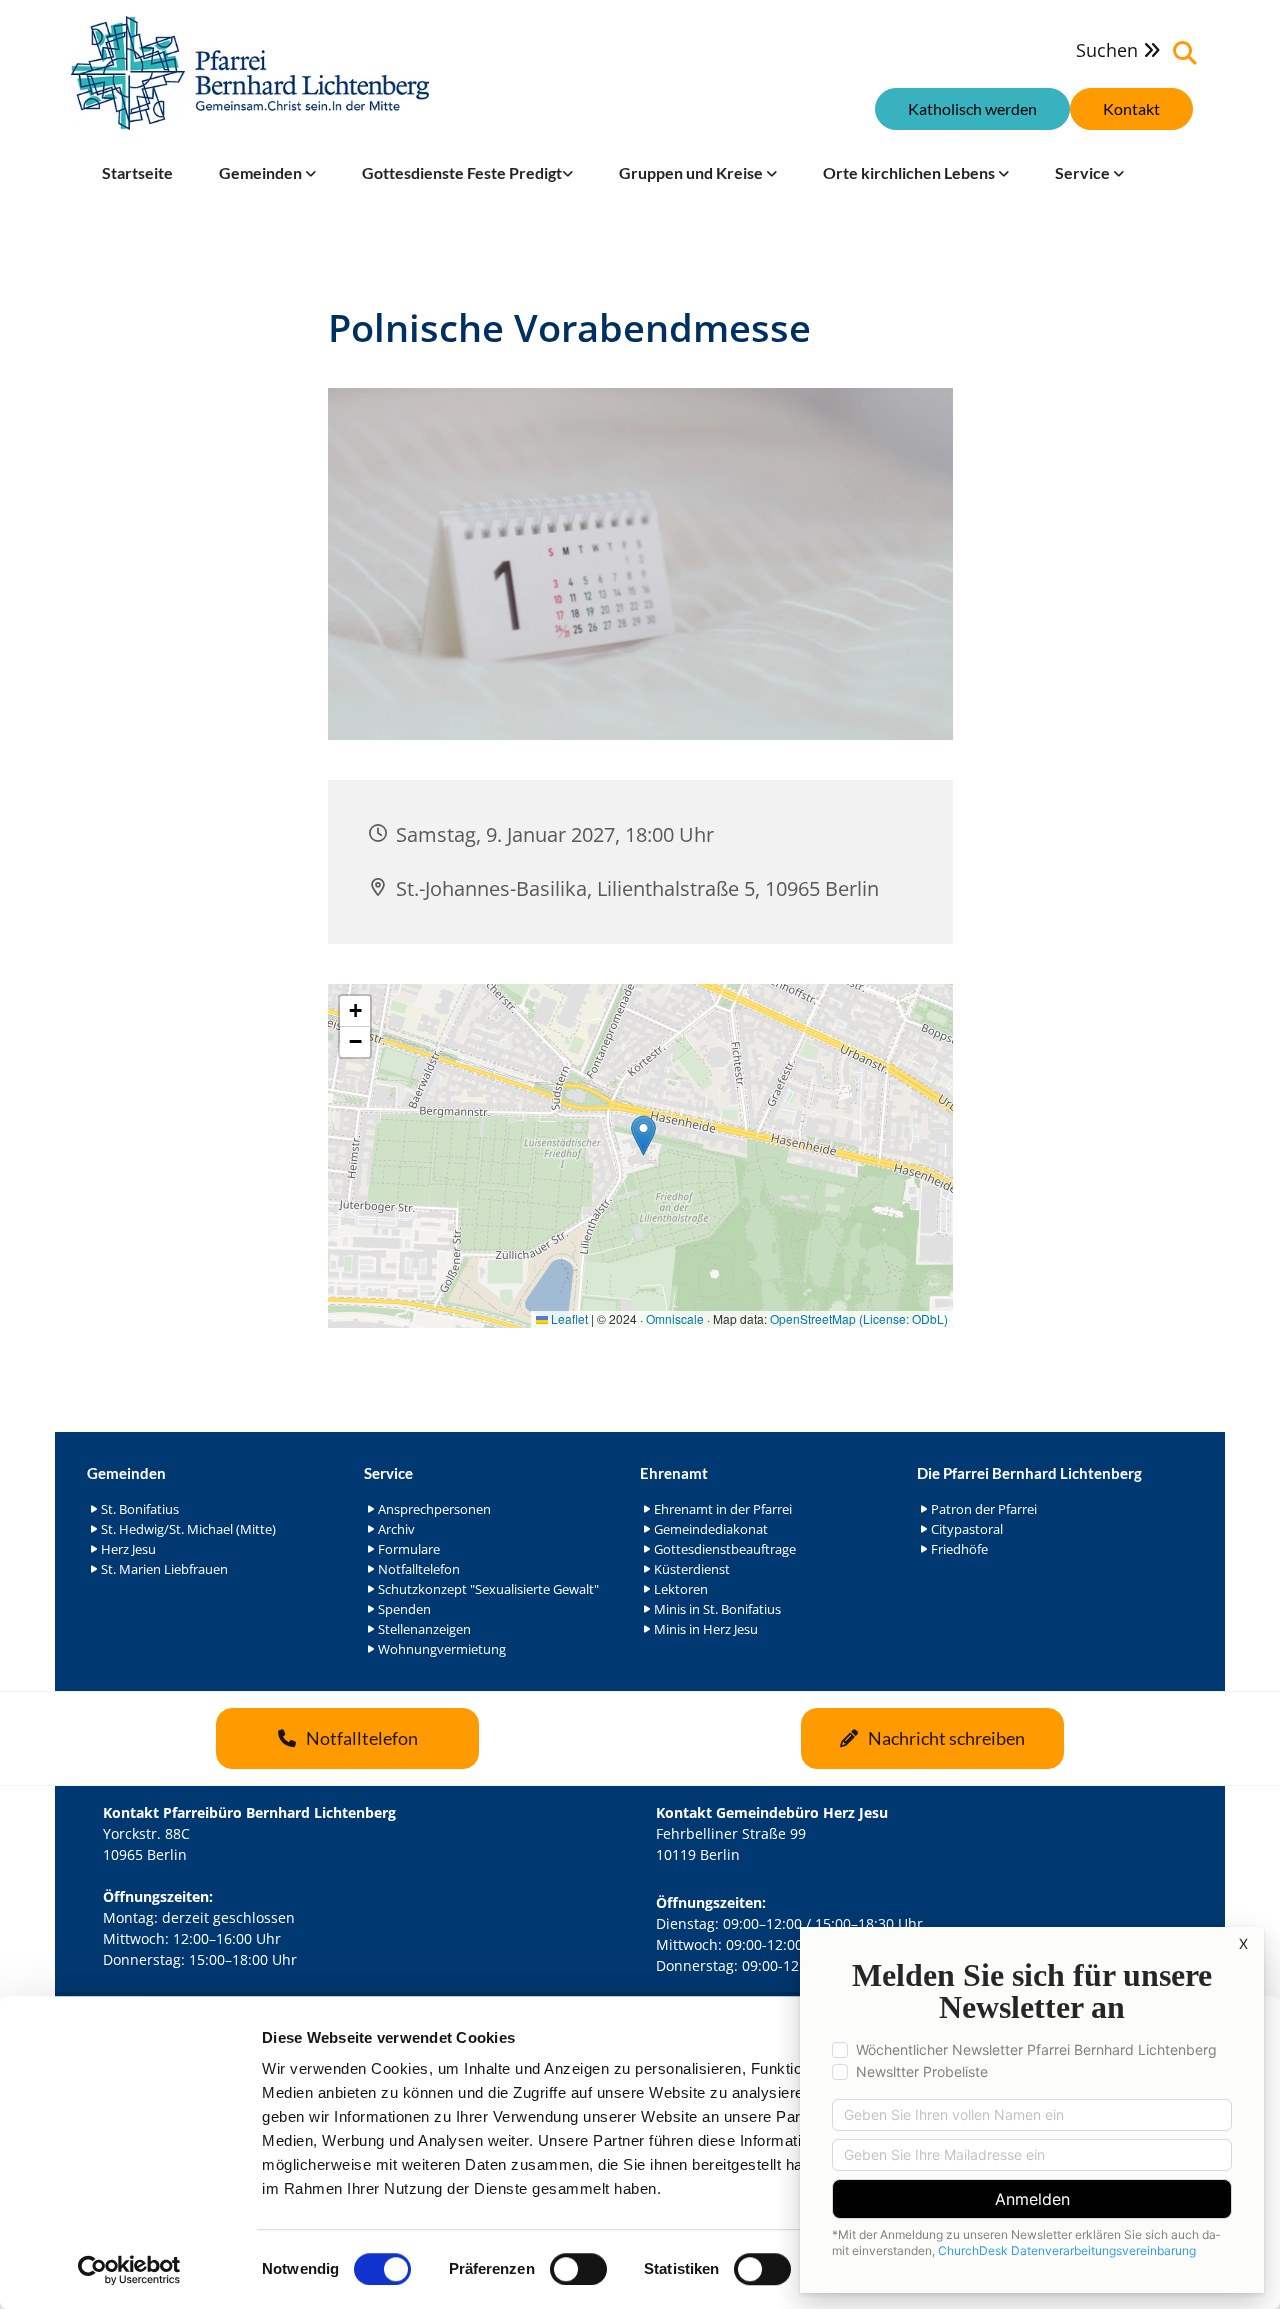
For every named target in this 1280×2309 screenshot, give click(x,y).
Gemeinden (262, 172)
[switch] (578, 2269)
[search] (1185, 53)
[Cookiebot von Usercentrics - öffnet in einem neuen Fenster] (129, 2270)
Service (1084, 172)
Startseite (137, 172)
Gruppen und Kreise (692, 172)
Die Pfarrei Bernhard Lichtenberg (1029, 1473)
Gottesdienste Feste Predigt (462, 172)
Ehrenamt (674, 1473)
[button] (1131, 109)
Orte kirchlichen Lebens (910, 172)
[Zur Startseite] (250, 73)
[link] (267, 173)
